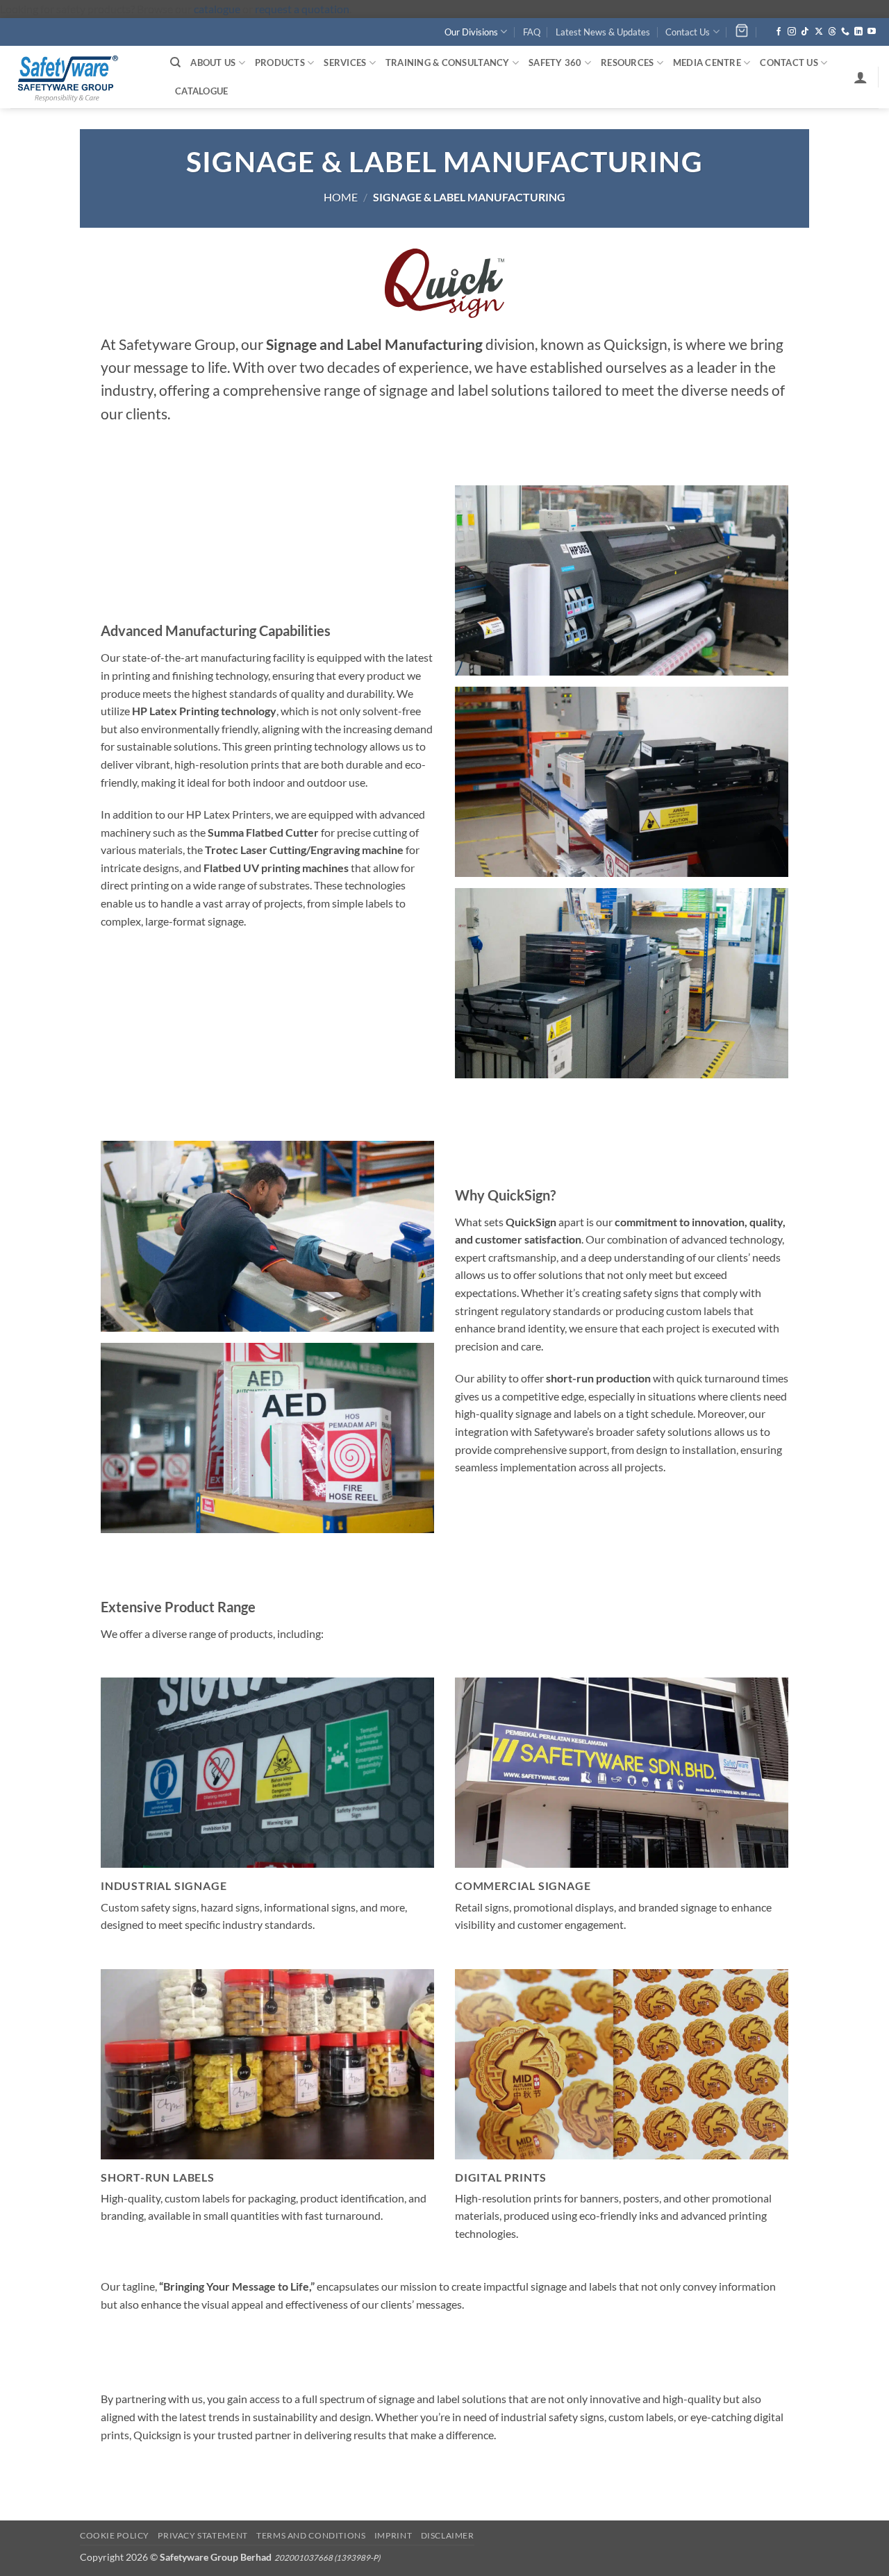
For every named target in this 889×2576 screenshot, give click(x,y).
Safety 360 (555, 62)
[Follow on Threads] (832, 32)
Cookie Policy (115, 2535)
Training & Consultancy (448, 62)
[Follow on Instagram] (792, 32)
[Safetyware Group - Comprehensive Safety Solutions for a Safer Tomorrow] (80, 77)
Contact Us (688, 32)
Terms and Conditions (311, 2535)
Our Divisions (471, 32)
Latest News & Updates (603, 32)
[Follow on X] (819, 32)
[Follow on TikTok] (805, 32)
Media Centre (707, 62)
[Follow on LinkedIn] (858, 32)
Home (341, 197)
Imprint (393, 2535)
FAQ (532, 32)
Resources (627, 62)
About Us (213, 62)
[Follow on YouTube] (872, 32)
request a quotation (302, 9)
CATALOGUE (201, 91)
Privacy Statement (202, 2535)
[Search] (175, 62)
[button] (861, 77)
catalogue (217, 9)
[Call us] (845, 32)
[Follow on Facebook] (779, 32)
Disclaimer (448, 2535)
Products (280, 62)
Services (345, 62)
